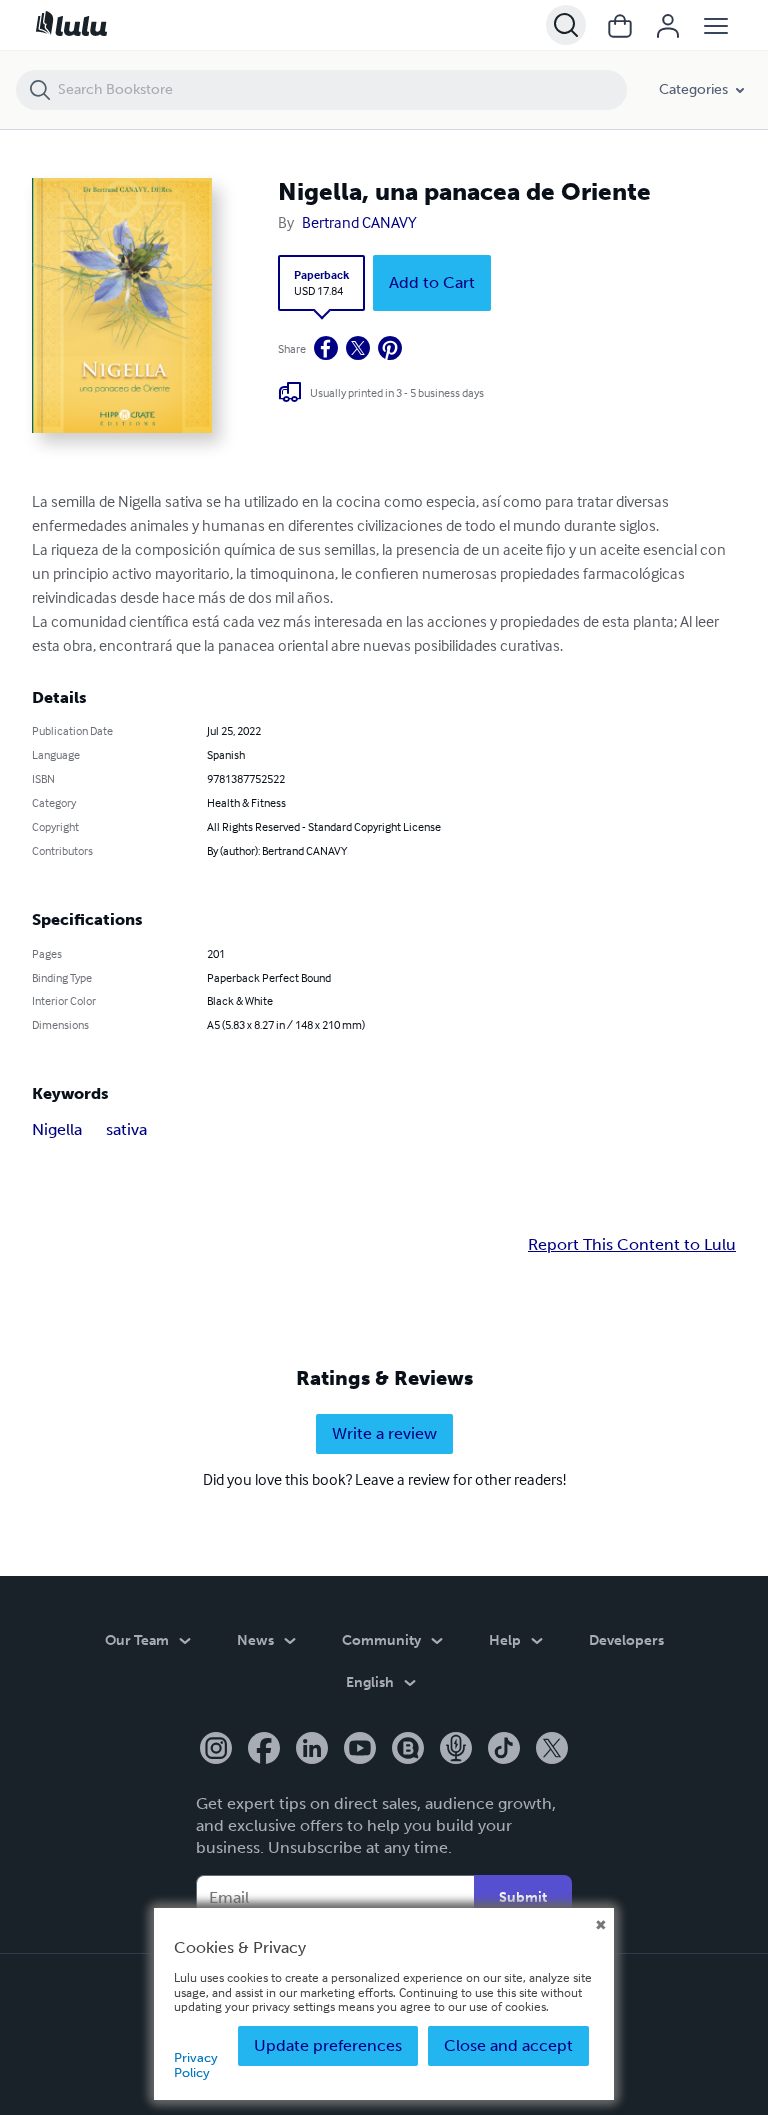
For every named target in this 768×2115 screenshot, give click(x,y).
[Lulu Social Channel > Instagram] (216, 1750)
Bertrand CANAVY (359, 222)
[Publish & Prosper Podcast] (456, 1750)
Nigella (57, 1129)
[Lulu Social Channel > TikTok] (504, 1750)
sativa (126, 1129)
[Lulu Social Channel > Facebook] (264, 1750)
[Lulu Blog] (408, 1750)
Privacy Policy (196, 2064)
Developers (626, 1640)
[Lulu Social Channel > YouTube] (360, 1750)
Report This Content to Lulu (632, 1245)
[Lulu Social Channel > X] (552, 1750)
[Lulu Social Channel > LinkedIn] (312, 1750)
